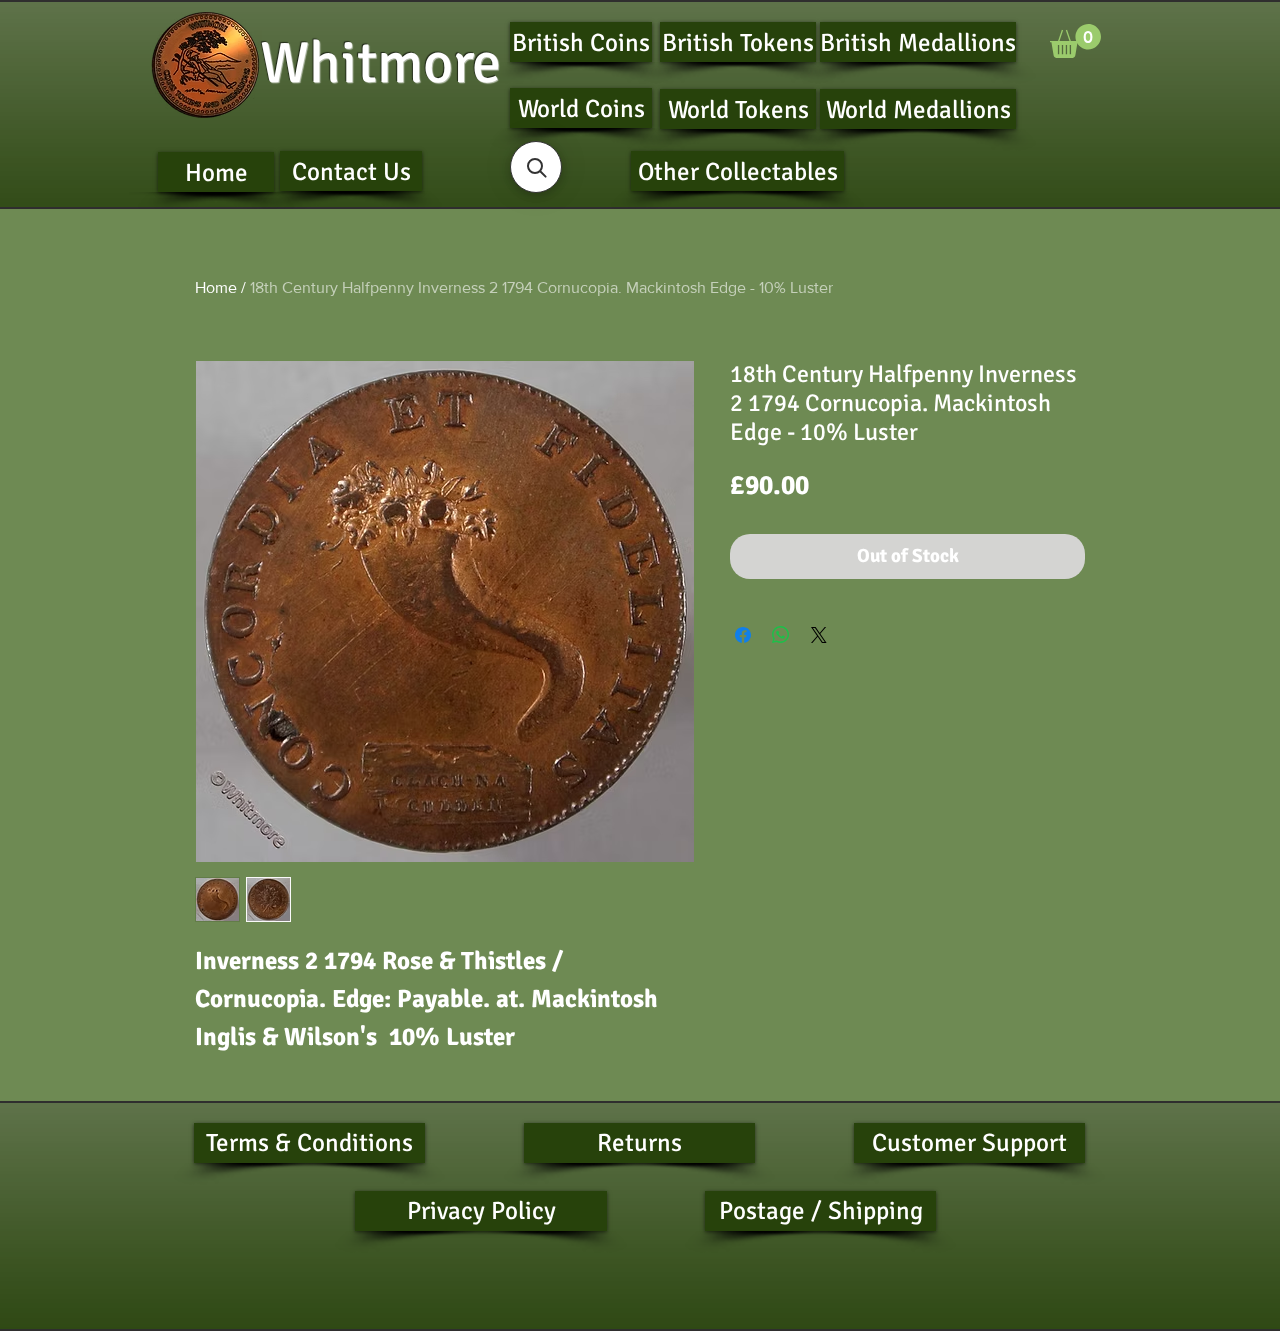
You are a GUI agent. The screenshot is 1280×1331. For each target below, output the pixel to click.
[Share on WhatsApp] (781, 635)
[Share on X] (819, 635)
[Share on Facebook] (743, 635)
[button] (1075, 41)
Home (216, 287)
